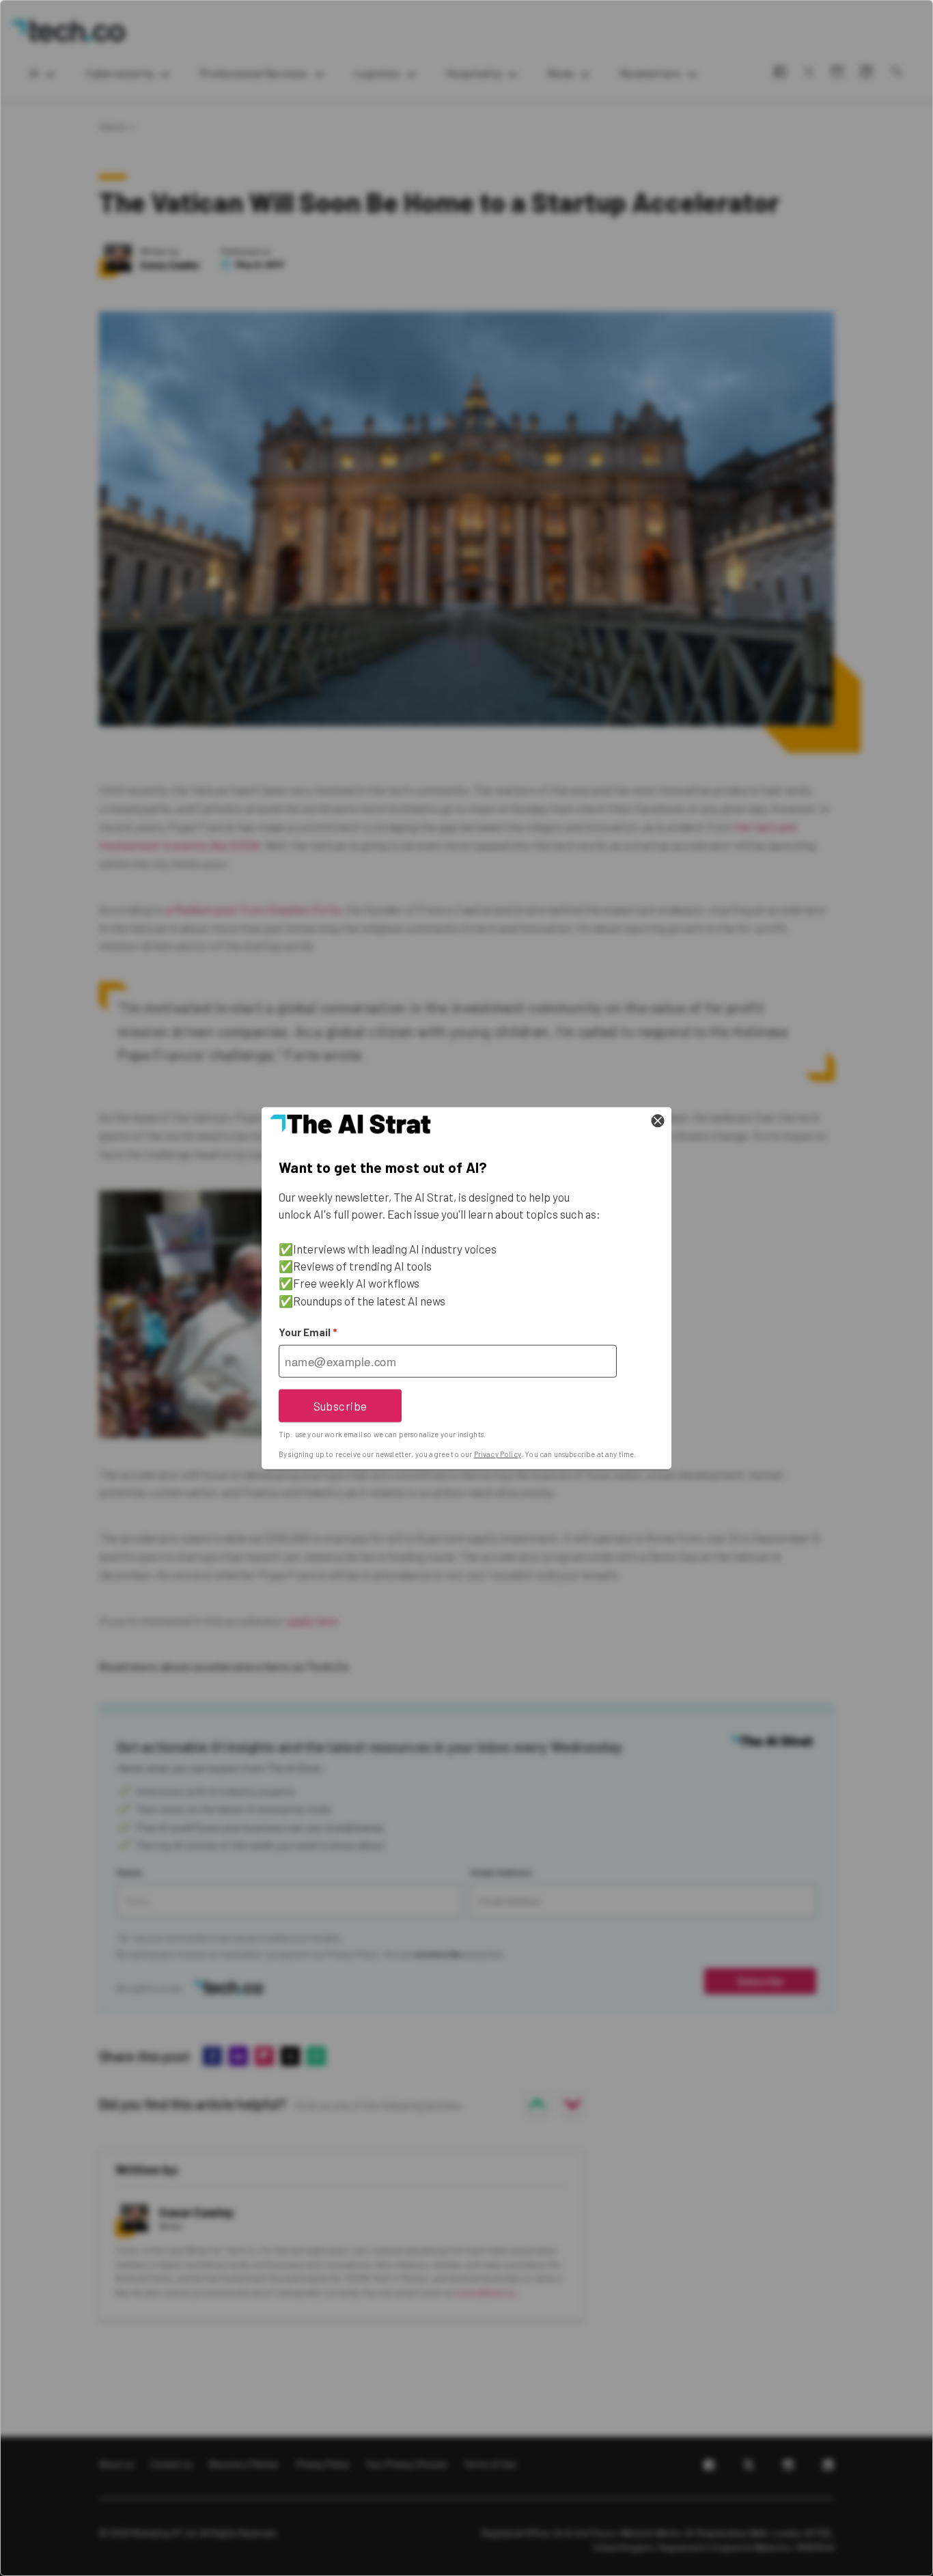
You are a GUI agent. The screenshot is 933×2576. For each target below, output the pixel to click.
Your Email (308, 1332)
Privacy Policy (498, 1454)
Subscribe (340, 1405)
